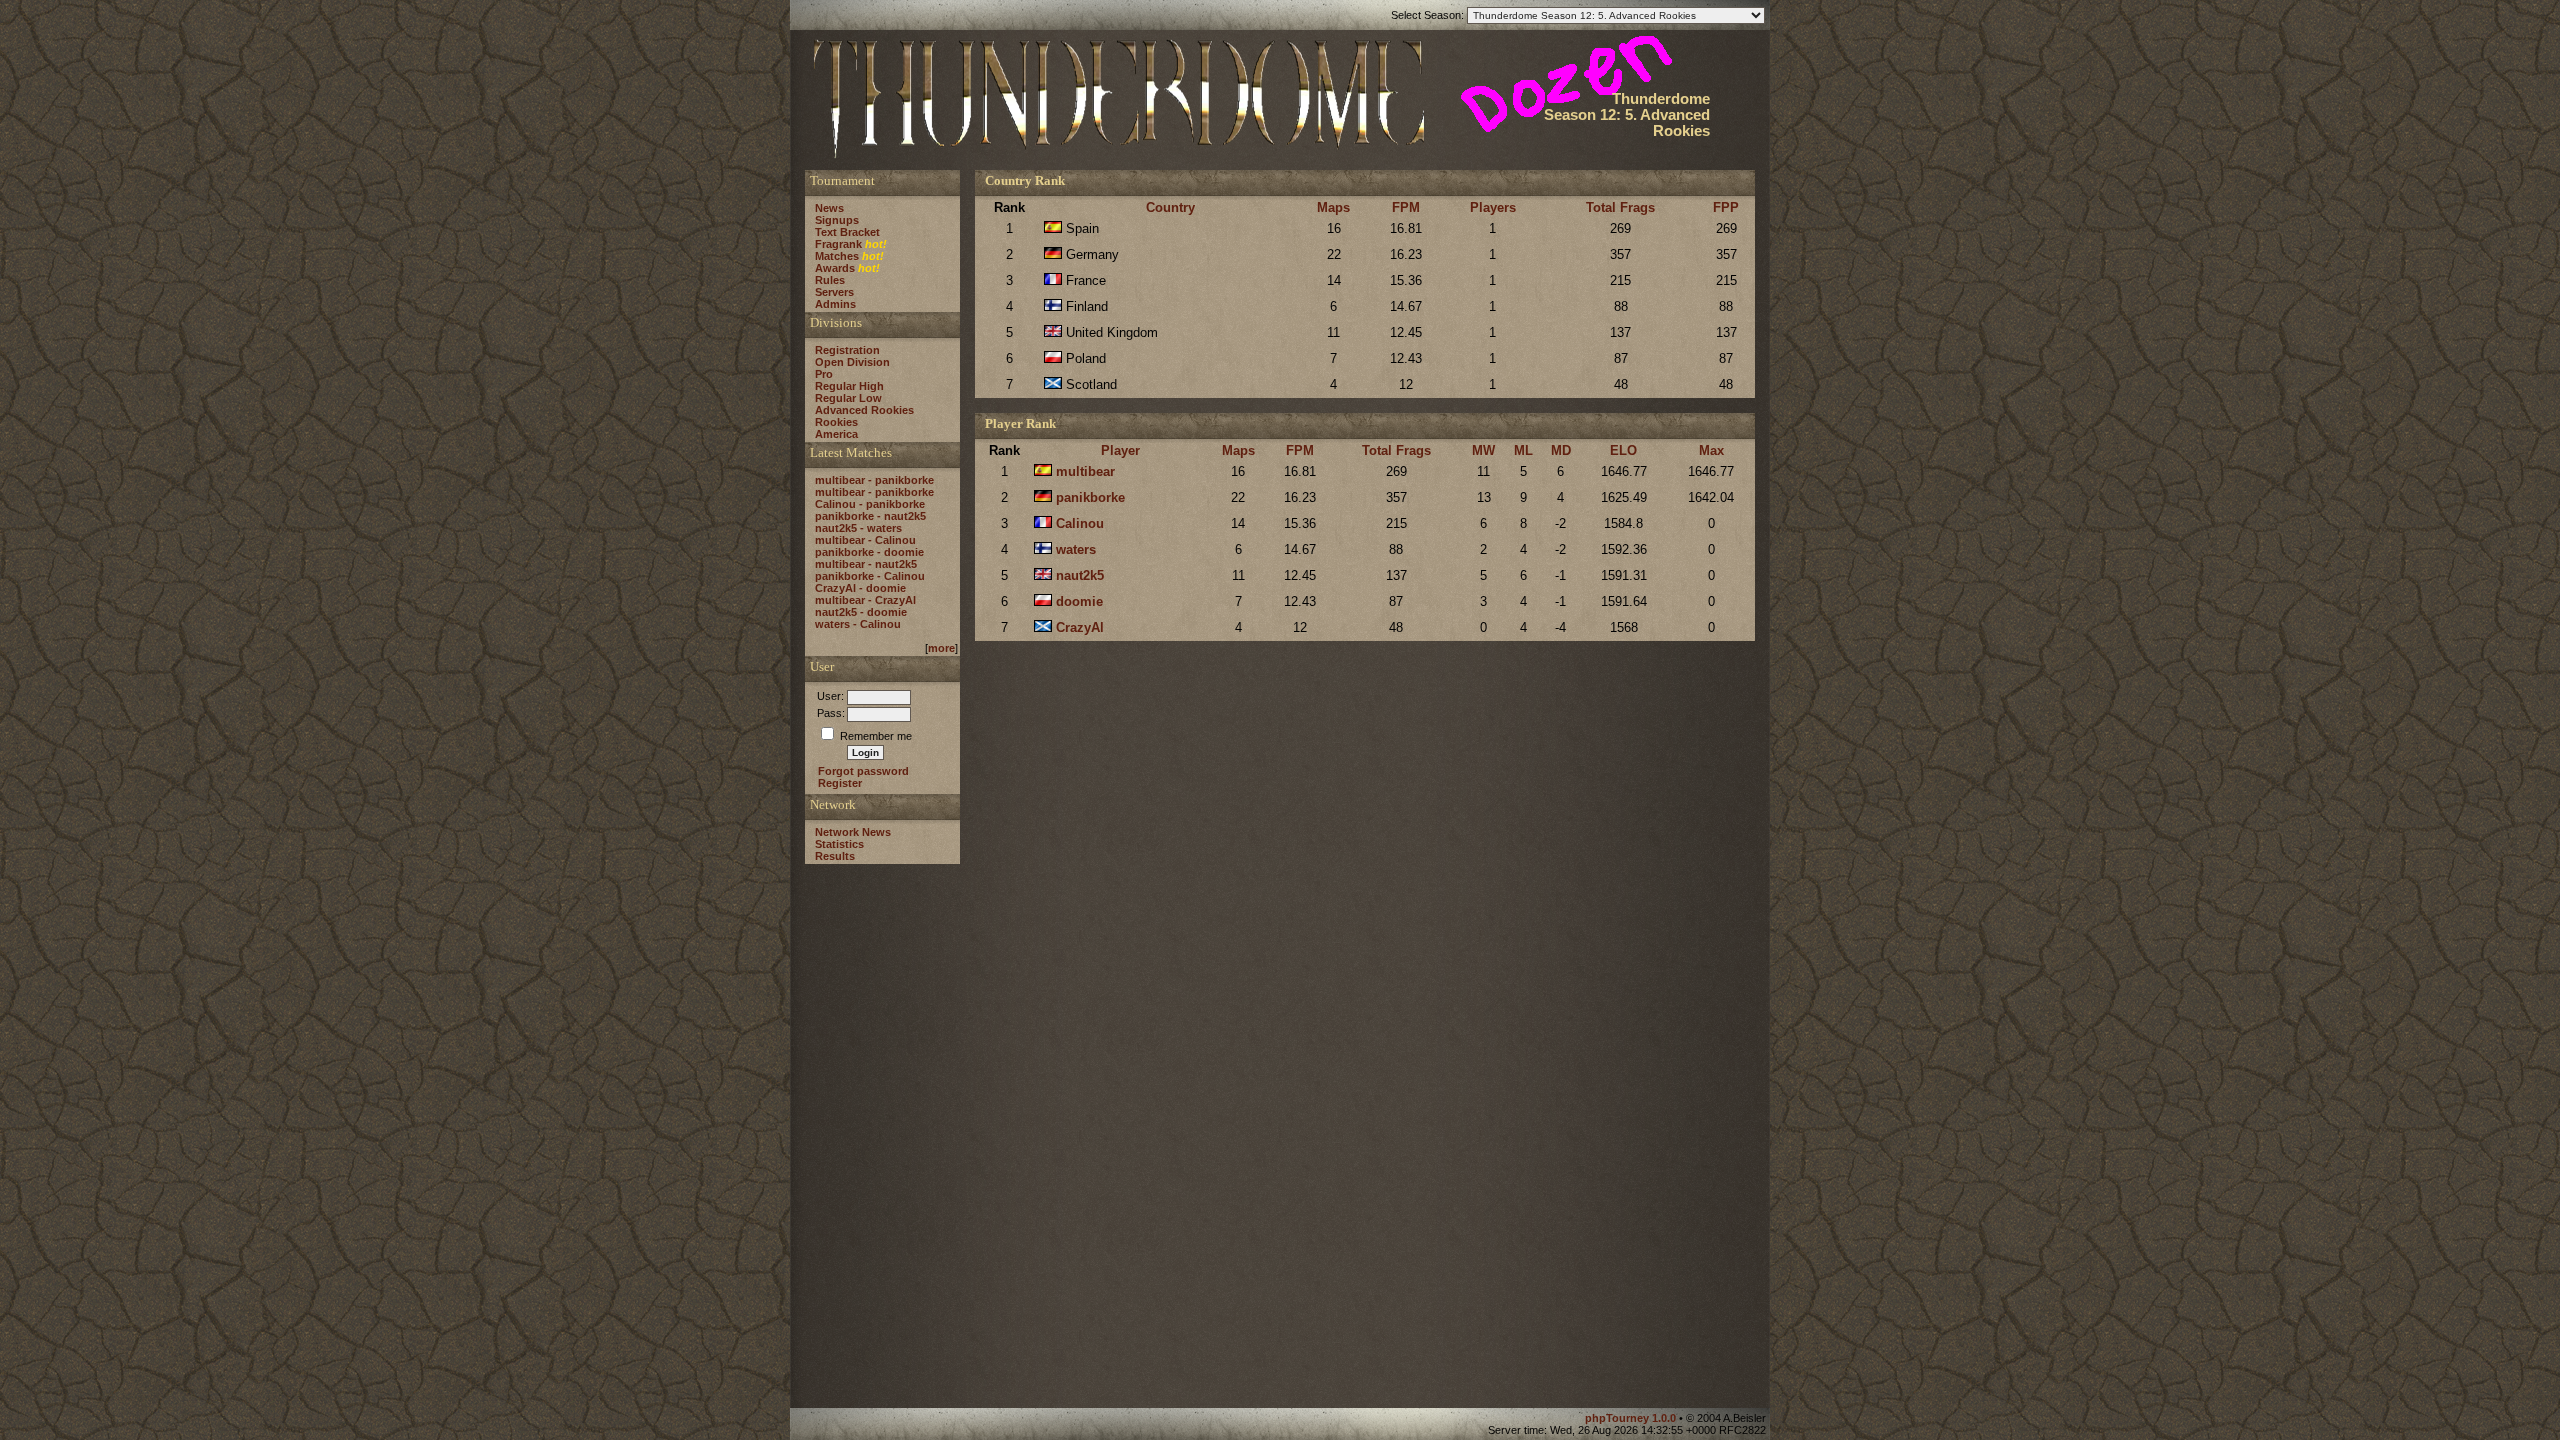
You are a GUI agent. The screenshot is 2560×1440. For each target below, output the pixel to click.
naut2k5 (1080, 575)
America (836, 434)
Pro (824, 374)
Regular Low (848, 398)
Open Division (852, 362)
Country (1170, 207)
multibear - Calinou (865, 540)
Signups (837, 220)
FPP (1726, 207)
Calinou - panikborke (870, 504)
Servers (834, 292)
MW (1483, 450)
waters (1076, 549)
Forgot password (863, 771)
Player (1120, 450)
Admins (835, 304)
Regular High (849, 386)
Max (1711, 450)
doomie (1079, 601)
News (829, 208)
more (941, 648)
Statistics (839, 844)
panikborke (1090, 497)
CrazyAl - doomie (860, 588)
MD (1561, 450)
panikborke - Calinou (870, 576)
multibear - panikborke (874, 480)
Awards (835, 268)
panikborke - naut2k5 (870, 516)
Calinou (1080, 523)
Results (835, 856)
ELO (1623, 450)
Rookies (836, 422)
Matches (837, 256)
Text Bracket (847, 232)
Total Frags (1620, 207)
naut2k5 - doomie (861, 612)
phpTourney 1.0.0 (1632, 1418)
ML (1523, 450)
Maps (1333, 207)
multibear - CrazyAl (865, 600)
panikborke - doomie (869, 552)
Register (840, 783)
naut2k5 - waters (858, 528)
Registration (847, 350)
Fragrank (838, 244)
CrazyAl (1080, 627)
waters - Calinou (858, 624)
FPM (1406, 207)
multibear (1085, 471)
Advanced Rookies (864, 410)
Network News (853, 832)
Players (1493, 207)
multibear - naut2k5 (866, 564)
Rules (830, 280)
